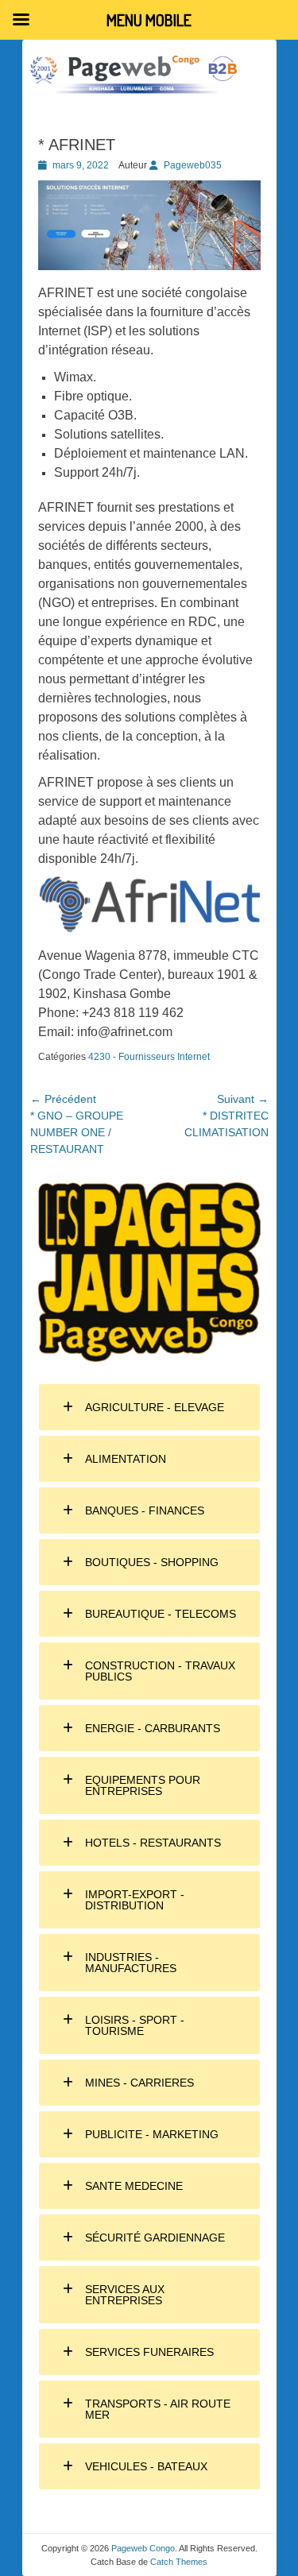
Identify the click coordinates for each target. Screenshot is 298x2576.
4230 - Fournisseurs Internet (149, 1057)
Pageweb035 (193, 165)
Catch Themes (179, 2562)
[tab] (149, 1407)
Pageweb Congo (143, 2548)
